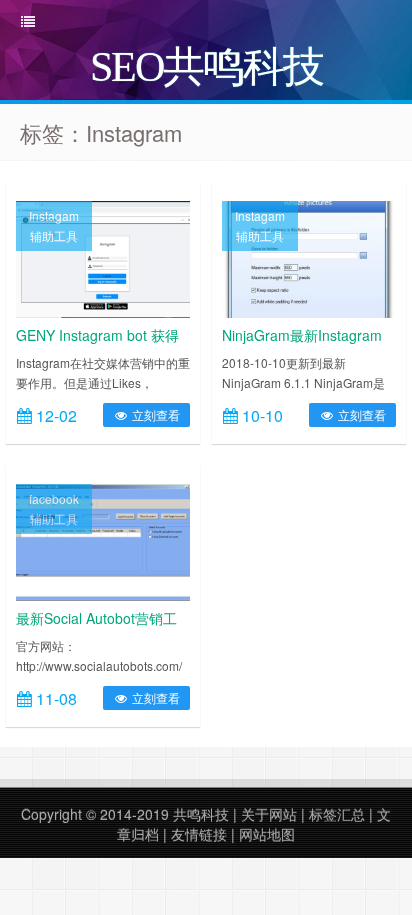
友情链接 (199, 834)
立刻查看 (154, 414)
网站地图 (267, 834)
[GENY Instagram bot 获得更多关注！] (103, 257)
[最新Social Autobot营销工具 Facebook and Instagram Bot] (103, 540)
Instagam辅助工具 (54, 225)
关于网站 (269, 814)
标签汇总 (337, 814)
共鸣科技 (201, 814)
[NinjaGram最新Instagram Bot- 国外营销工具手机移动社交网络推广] (309, 257)
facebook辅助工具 (54, 508)
